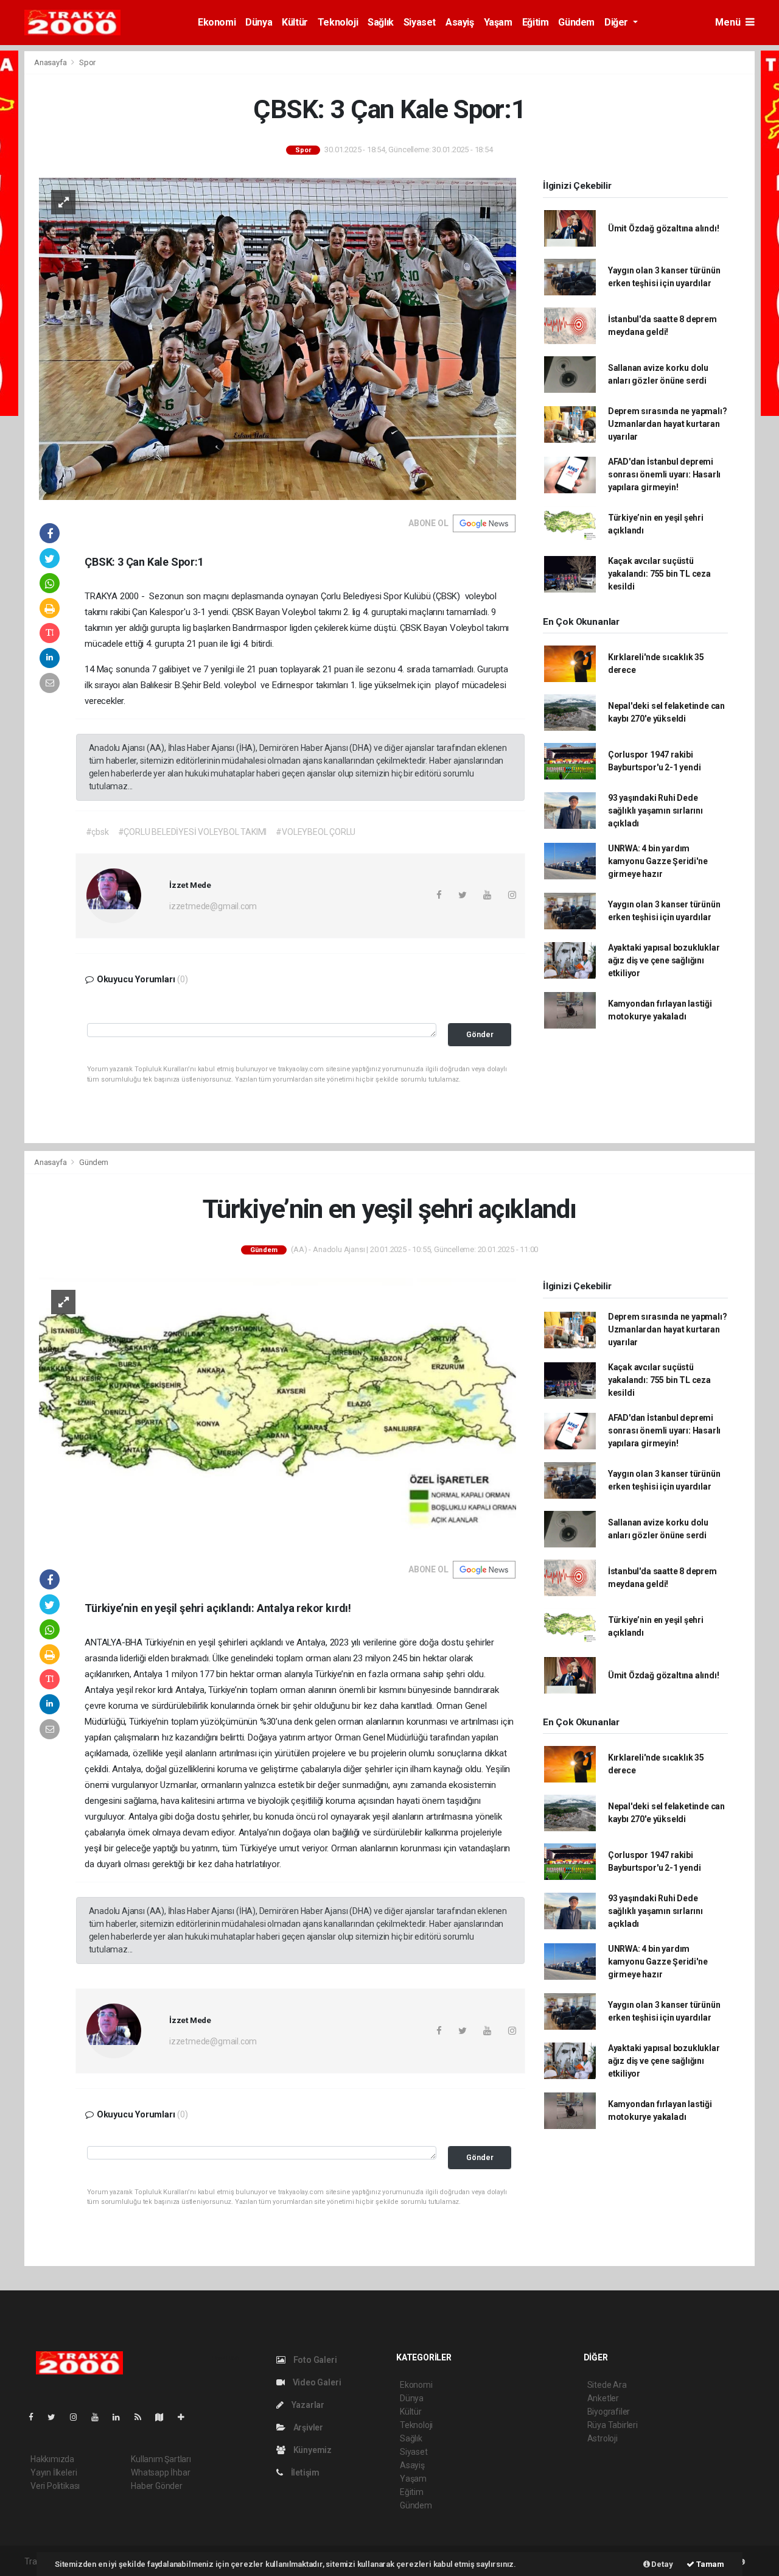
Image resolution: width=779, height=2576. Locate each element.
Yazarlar (307, 2405)
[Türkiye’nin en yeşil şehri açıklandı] (278, 1411)
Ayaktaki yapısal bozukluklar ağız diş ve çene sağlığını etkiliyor (664, 960)
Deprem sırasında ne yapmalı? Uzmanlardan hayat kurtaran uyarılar (668, 424)
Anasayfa (51, 62)
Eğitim (536, 22)
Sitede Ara (607, 2385)
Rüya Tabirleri (613, 2425)
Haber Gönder (157, 2486)
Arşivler (307, 2427)
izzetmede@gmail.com (213, 906)
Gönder (480, 1034)
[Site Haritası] (164, 2417)
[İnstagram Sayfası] (79, 2417)
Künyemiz (312, 2450)
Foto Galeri (314, 2360)
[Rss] (143, 2417)
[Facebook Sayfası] (36, 2417)
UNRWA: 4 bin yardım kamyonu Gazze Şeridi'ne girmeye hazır (658, 861)
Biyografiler (609, 2412)
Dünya (259, 22)
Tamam (709, 2564)
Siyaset (420, 22)
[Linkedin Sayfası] (121, 2417)
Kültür (295, 22)
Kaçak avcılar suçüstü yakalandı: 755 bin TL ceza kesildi (659, 574)
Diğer (617, 22)
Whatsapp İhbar (160, 2472)
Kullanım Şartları (161, 2459)
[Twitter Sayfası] (56, 2417)
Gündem (576, 22)
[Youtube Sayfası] (100, 2417)
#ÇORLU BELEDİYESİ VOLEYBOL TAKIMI (193, 832)
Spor (87, 62)
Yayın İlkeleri (54, 2472)
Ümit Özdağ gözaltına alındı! (664, 228)
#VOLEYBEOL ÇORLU (316, 832)
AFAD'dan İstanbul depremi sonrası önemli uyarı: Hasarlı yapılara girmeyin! (664, 474)
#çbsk (97, 832)
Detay (662, 2564)
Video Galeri (316, 2382)
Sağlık (381, 22)
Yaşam (498, 22)
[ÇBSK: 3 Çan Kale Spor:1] (278, 338)
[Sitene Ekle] (186, 2417)
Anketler (603, 2398)
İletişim (304, 2472)
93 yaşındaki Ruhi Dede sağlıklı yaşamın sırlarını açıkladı (655, 811)
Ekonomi (217, 22)
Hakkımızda (52, 2459)
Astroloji (603, 2438)
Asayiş (460, 22)
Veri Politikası (55, 2486)
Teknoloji (338, 22)
